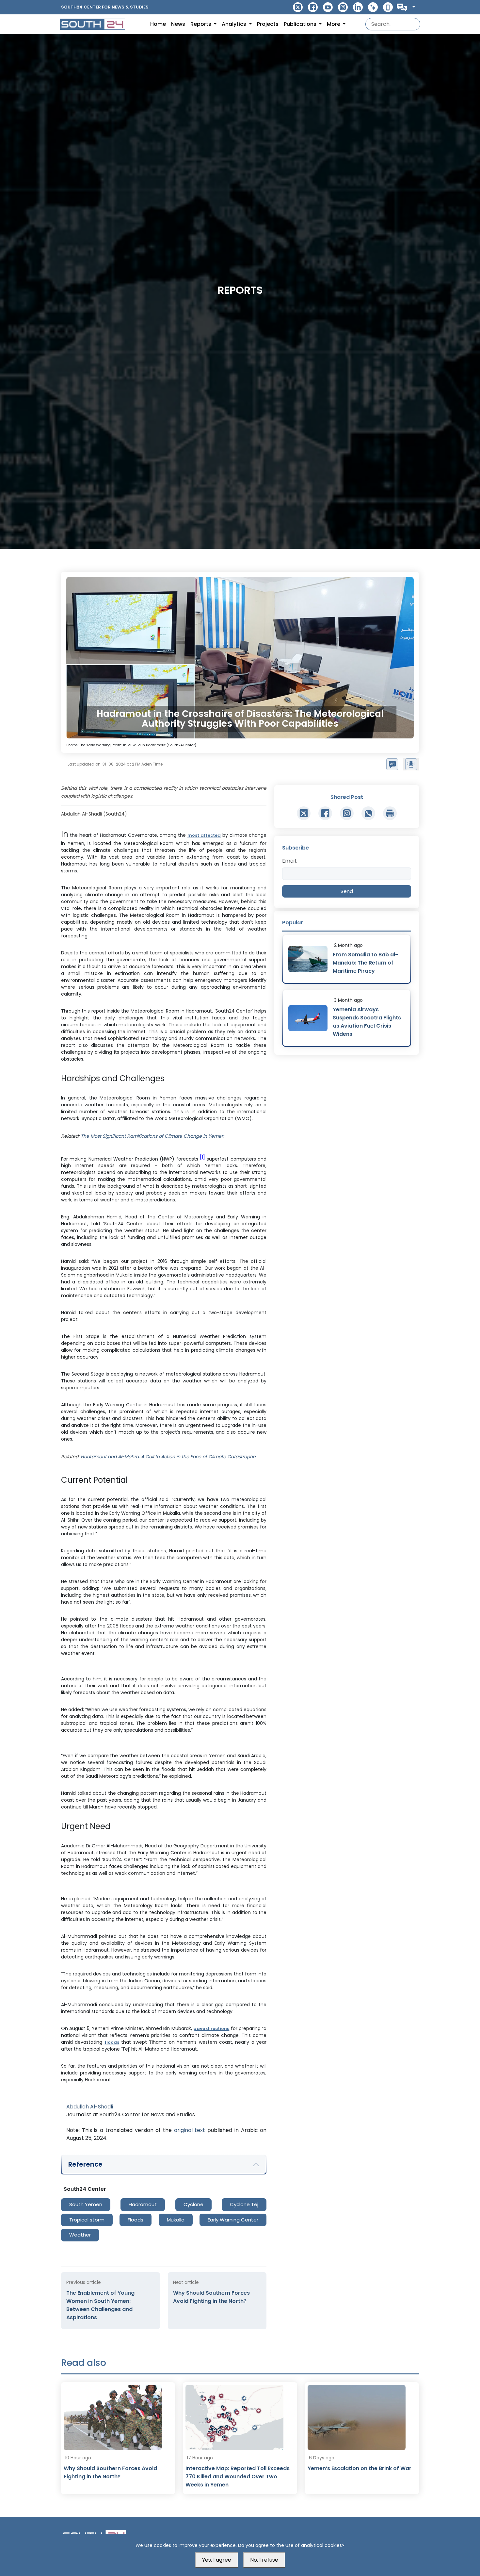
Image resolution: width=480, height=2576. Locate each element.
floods (112, 2042)
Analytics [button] (235, 24)
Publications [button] (301, 24)
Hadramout (143, 2204)
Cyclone (193, 2204)
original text (190, 2130)
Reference (85, 2164)
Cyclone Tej (244, 2204)
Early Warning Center (233, 2220)
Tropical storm (87, 2220)
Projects (268, 24)
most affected (204, 835)
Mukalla (176, 2220)
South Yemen (86, 2204)
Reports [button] (201, 24)
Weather (80, 2235)
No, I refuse (264, 2560)
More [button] (334, 24)
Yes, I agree (217, 2560)
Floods (136, 2220)
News (178, 24)
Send (347, 891)
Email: (289, 861)
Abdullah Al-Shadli (90, 2107)
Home (158, 24)
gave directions (211, 2029)
